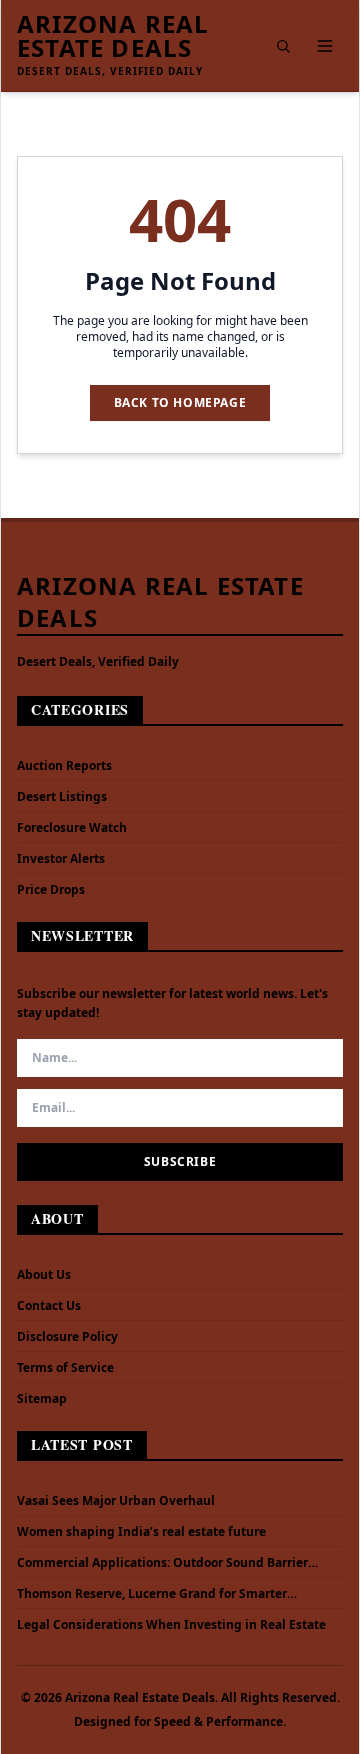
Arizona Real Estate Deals (113, 36)
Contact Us (49, 1305)
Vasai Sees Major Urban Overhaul (116, 1501)
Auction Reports (64, 765)
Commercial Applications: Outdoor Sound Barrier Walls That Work (162, 1563)
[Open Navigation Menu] (325, 46)
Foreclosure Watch (72, 827)
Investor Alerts (61, 858)
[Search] (283, 46)
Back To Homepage (180, 402)
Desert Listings (62, 796)
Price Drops (51, 889)
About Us (44, 1274)
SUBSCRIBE (180, 1161)
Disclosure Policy (67, 1336)
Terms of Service (65, 1367)
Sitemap (42, 1398)
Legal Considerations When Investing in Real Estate (171, 1625)
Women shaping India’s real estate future (141, 1532)
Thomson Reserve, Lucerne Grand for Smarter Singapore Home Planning (152, 1594)
